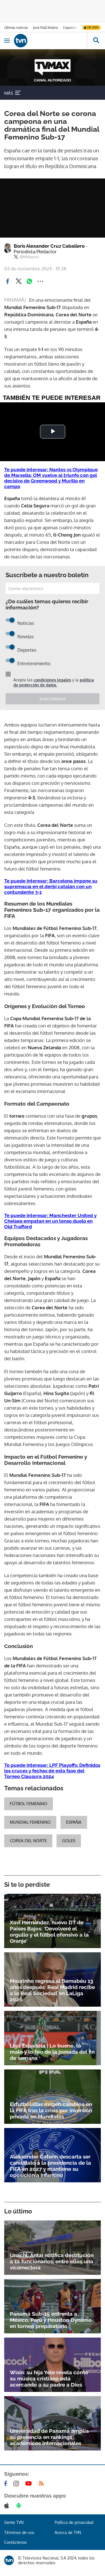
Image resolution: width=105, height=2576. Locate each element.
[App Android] (20, 2505)
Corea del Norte (28, 1841)
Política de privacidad (74, 2522)
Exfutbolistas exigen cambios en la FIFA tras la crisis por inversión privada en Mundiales (51, 2110)
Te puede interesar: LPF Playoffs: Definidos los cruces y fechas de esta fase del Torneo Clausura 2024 (52, 1771)
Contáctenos (16, 2542)
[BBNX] (9, 2560)
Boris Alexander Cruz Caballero (51, 249)
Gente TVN (14, 2522)
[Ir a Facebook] (7, 2484)
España (74, 1822)
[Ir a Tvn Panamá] (50, 41)
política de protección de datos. (54, 682)
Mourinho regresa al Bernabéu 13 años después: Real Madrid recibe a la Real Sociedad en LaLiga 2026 (52, 1990)
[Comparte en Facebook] (8, 281)
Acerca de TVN (68, 2532)
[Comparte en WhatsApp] (29, 281)
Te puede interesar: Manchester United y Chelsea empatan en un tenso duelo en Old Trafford (50, 1221)
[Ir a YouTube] (30, 2484)
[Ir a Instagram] (17, 2484)
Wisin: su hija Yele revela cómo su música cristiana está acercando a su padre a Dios (49, 2378)
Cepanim (70, 28)
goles (69, 1841)
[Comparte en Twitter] (18, 281)
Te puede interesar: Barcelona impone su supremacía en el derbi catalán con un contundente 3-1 (51, 886)
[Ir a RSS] (43, 2484)
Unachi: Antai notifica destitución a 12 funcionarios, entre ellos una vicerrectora (52, 2261)
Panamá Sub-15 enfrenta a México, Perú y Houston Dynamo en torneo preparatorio (51, 2320)
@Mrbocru (29, 257)
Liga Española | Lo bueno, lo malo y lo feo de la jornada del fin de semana (52, 2052)
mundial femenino (30, 1822)
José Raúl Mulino (46, 28)
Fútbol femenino (29, 1804)
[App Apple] (8, 2505)
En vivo (93, 27)
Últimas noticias (16, 28)
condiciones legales (52, 680)
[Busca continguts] (96, 41)
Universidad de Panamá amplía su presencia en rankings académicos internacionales (49, 2437)
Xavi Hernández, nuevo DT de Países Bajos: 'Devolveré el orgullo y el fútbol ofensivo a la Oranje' (49, 1932)
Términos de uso (19, 2532)
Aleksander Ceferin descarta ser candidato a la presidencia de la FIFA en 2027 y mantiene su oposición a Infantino (50, 2166)
